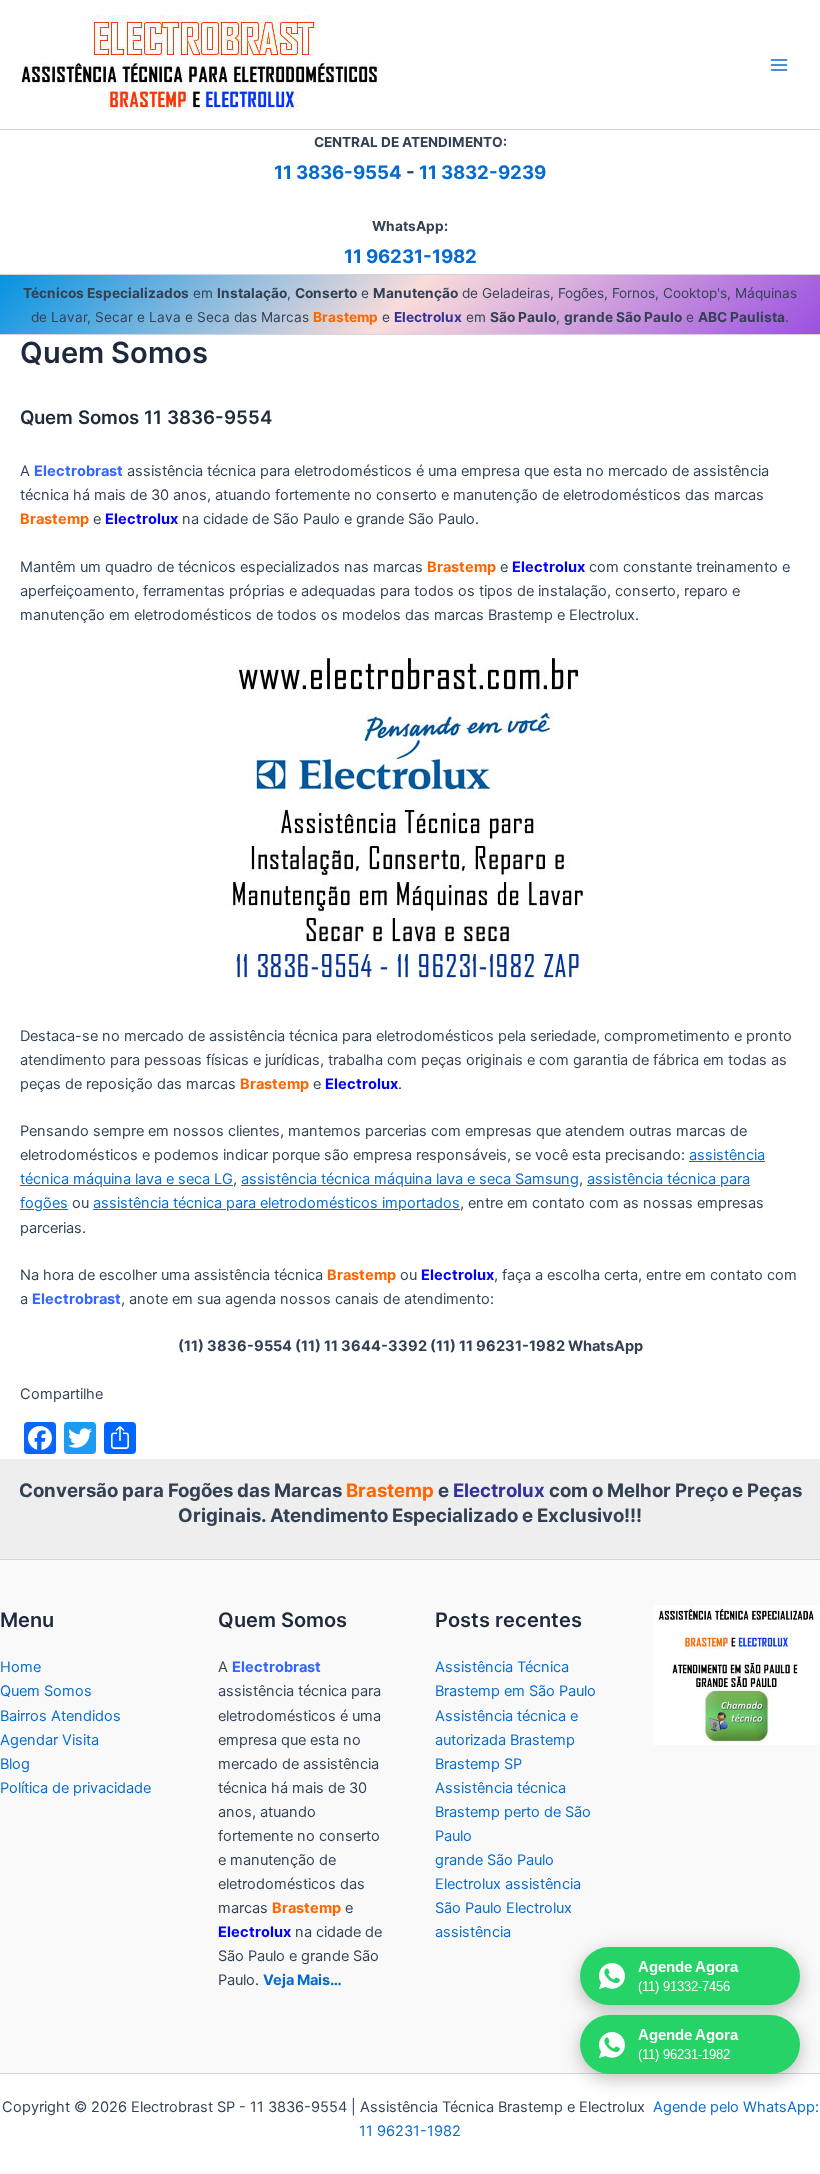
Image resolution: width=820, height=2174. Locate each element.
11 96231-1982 (410, 256)
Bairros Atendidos (60, 1716)
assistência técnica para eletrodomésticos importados (276, 1203)
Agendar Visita (49, 1740)
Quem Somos (46, 1691)
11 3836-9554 (338, 172)
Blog (15, 1764)
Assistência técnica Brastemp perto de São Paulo (513, 1812)
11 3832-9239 (482, 172)
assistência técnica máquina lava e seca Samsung (410, 1179)
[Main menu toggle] (779, 65)
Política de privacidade (75, 1788)
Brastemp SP (478, 1764)
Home (20, 1667)
